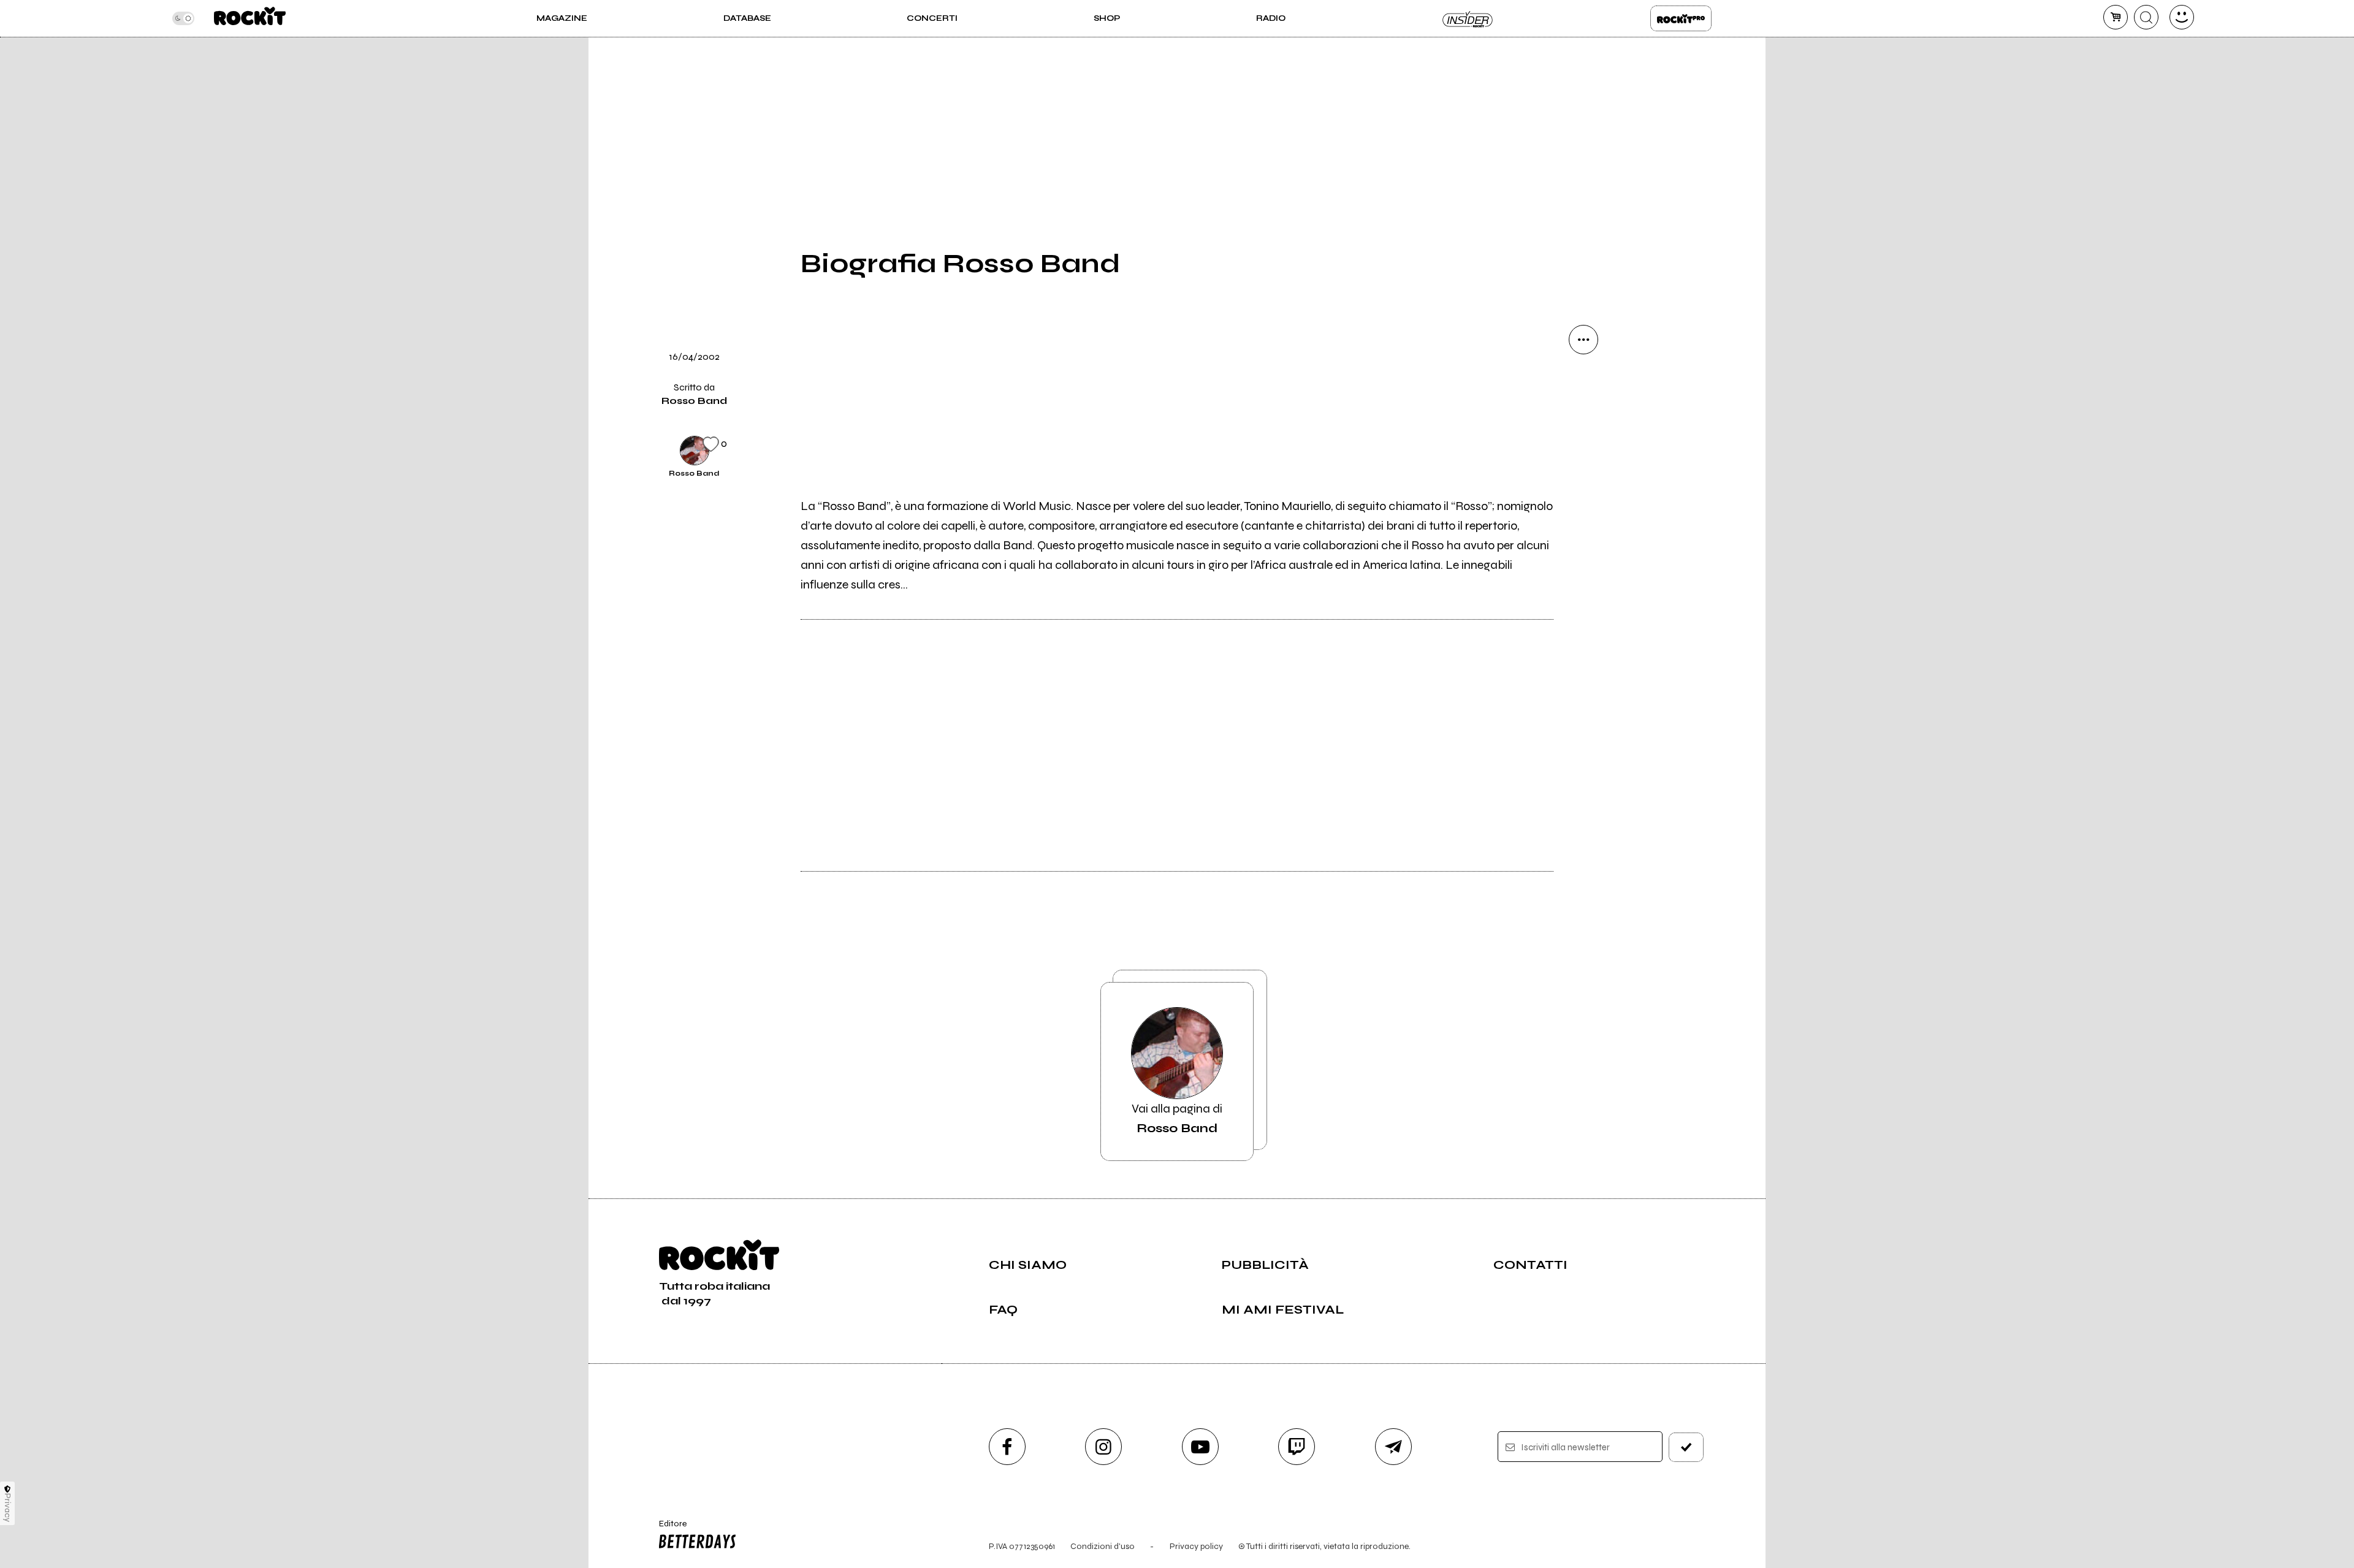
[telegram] (1393, 1447)
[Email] (1583, 381)
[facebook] (1583, 506)
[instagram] (1103, 1447)
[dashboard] (2182, 17)
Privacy (8, 1508)
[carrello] (2116, 17)
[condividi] (1583, 340)
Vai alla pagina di (1177, 1118)
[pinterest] (1583, 590)
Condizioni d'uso (1103, 1546)
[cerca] (2146, 17)
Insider (1468, 18)
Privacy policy (1196, 1546)
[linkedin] (1583, 548)
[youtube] (1200, 1447)
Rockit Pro (1681, 18)
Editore (667, 1529)
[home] (250, 18)
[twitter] (1583, 465)
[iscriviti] (1686, 1447)
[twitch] (1297, 1447)
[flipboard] (1583, 423)
